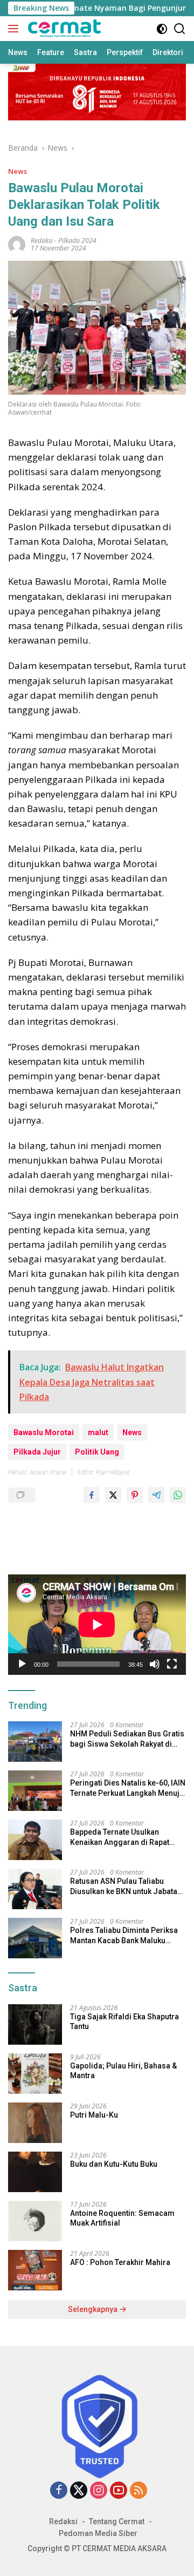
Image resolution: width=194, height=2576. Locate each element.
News (18, 171)
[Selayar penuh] (172, 1664)
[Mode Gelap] (162, 29)
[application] (97, 1625)
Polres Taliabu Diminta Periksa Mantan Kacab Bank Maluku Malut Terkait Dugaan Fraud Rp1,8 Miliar (124, 1935)
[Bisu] (155, 1664)
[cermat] (63, 29)
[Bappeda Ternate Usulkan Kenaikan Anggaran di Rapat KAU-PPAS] (35, 1840)
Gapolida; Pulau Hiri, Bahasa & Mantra (123, 2071)
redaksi (42, 241)
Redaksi (63, 2521)
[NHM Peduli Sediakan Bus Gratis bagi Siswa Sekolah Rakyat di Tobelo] (35, 1742)
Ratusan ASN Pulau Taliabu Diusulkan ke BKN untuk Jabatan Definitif (126, 1886)
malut (98, 1432)
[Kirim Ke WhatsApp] (178, 1495)
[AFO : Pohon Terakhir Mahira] (35, 2270)
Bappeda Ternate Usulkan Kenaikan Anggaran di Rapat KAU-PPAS (120, 1837)
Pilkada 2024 (77, 241)
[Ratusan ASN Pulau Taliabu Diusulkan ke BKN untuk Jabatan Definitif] (35, 1889)
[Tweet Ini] (113, 1495)
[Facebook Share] (92, 1495)
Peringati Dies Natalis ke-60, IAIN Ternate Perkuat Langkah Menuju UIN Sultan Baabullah (128, 1788)
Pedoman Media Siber (98, 2533)
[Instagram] (99, 2491)
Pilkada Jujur (37, 1452)
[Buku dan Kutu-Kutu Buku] (35, 2172)
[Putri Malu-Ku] (35, 2123)
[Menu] (15, 29)
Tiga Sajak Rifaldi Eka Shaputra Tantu (124, 2021)
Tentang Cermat (117, 2521)
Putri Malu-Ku (94, 2115)
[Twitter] (79, 2491)
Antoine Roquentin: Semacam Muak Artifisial (122, 2218)
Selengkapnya (93, 2309)
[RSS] (138, 2491)
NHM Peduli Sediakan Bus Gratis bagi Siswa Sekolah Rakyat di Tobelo (127, 1739)
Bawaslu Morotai (44, 1432)
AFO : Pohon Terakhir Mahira (120, 2262)
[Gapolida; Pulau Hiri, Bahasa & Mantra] (35, 2074)
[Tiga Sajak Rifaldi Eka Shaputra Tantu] (35, 2024)
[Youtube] (119, 2491)
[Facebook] (59, 2491)
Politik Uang (97, 1452)
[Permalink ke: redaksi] (17, 243)
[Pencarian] (180, 29)
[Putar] (22, 1664)
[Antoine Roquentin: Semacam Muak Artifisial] (35, 2221)
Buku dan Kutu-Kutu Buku (114, 2164)
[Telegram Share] (156, 1495)
